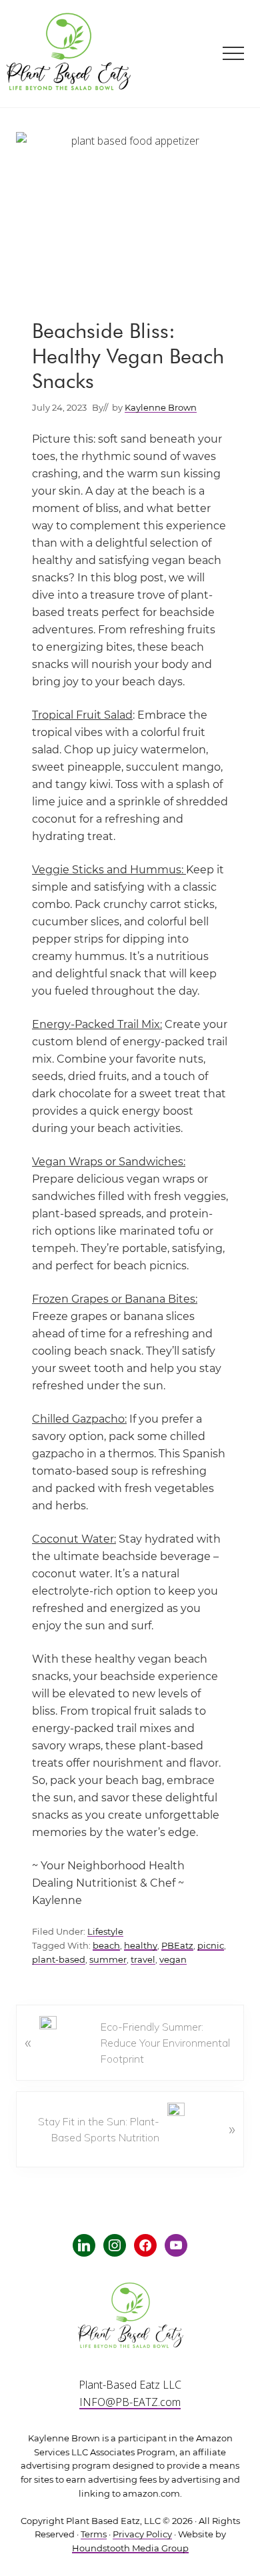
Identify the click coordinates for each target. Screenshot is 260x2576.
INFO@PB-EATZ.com (130, 2402)
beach (106, 1946)
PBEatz (177, 1946)
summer (108, 1960)
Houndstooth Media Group (130, 2548)
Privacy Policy (142, 2534)
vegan (173, 1960)
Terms (94, 2534)
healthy (141, 1946)
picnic (211, 1946)
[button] (233, 53)
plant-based (59, 1960)
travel (143, 1960)
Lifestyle (105, 1932)
